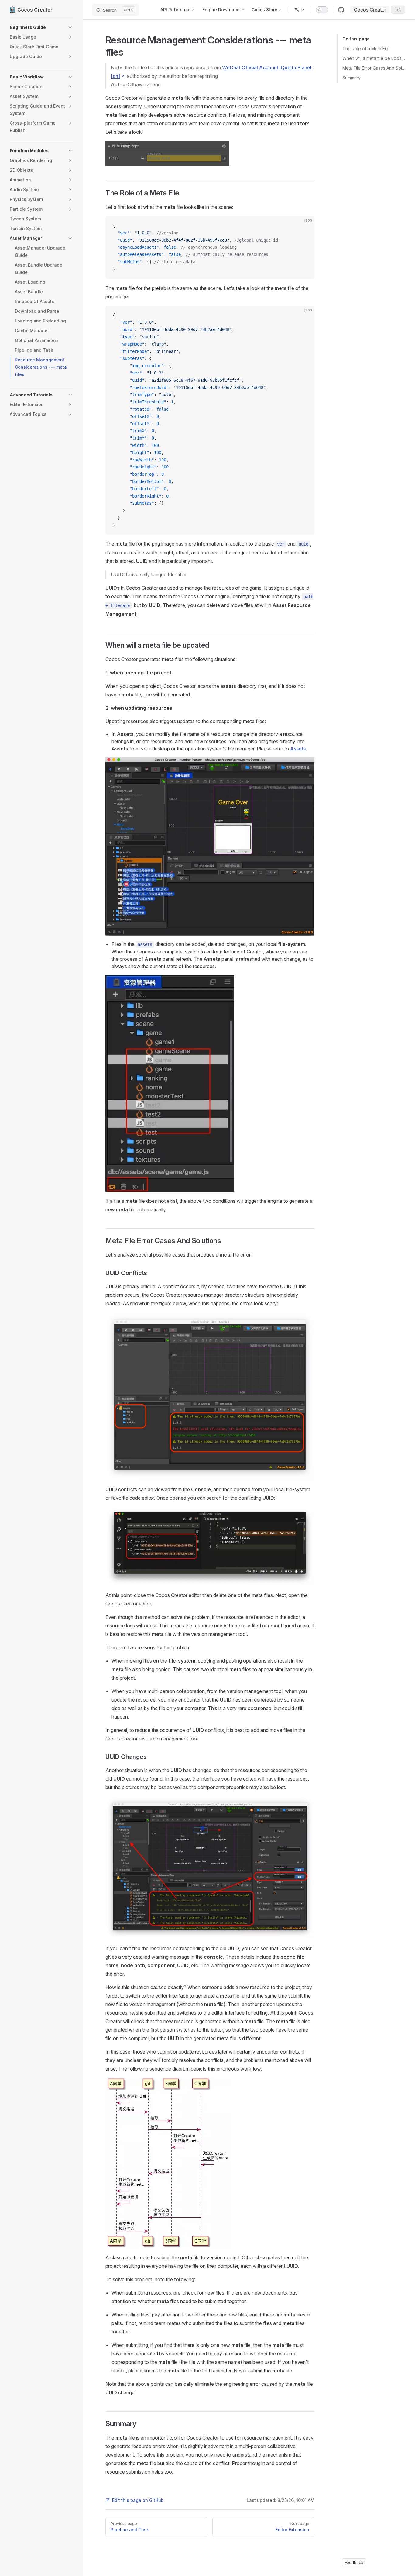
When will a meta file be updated (374, 58)
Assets (298, 749)
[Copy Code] (305, 226)
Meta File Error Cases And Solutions (374, 68)
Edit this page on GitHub (138, 2500)
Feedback (354, 2562)
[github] (341, 10)
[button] (41, 27)
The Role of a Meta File (366, 48)
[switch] (322, 10)
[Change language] (300, 10)
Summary (352, 78)
